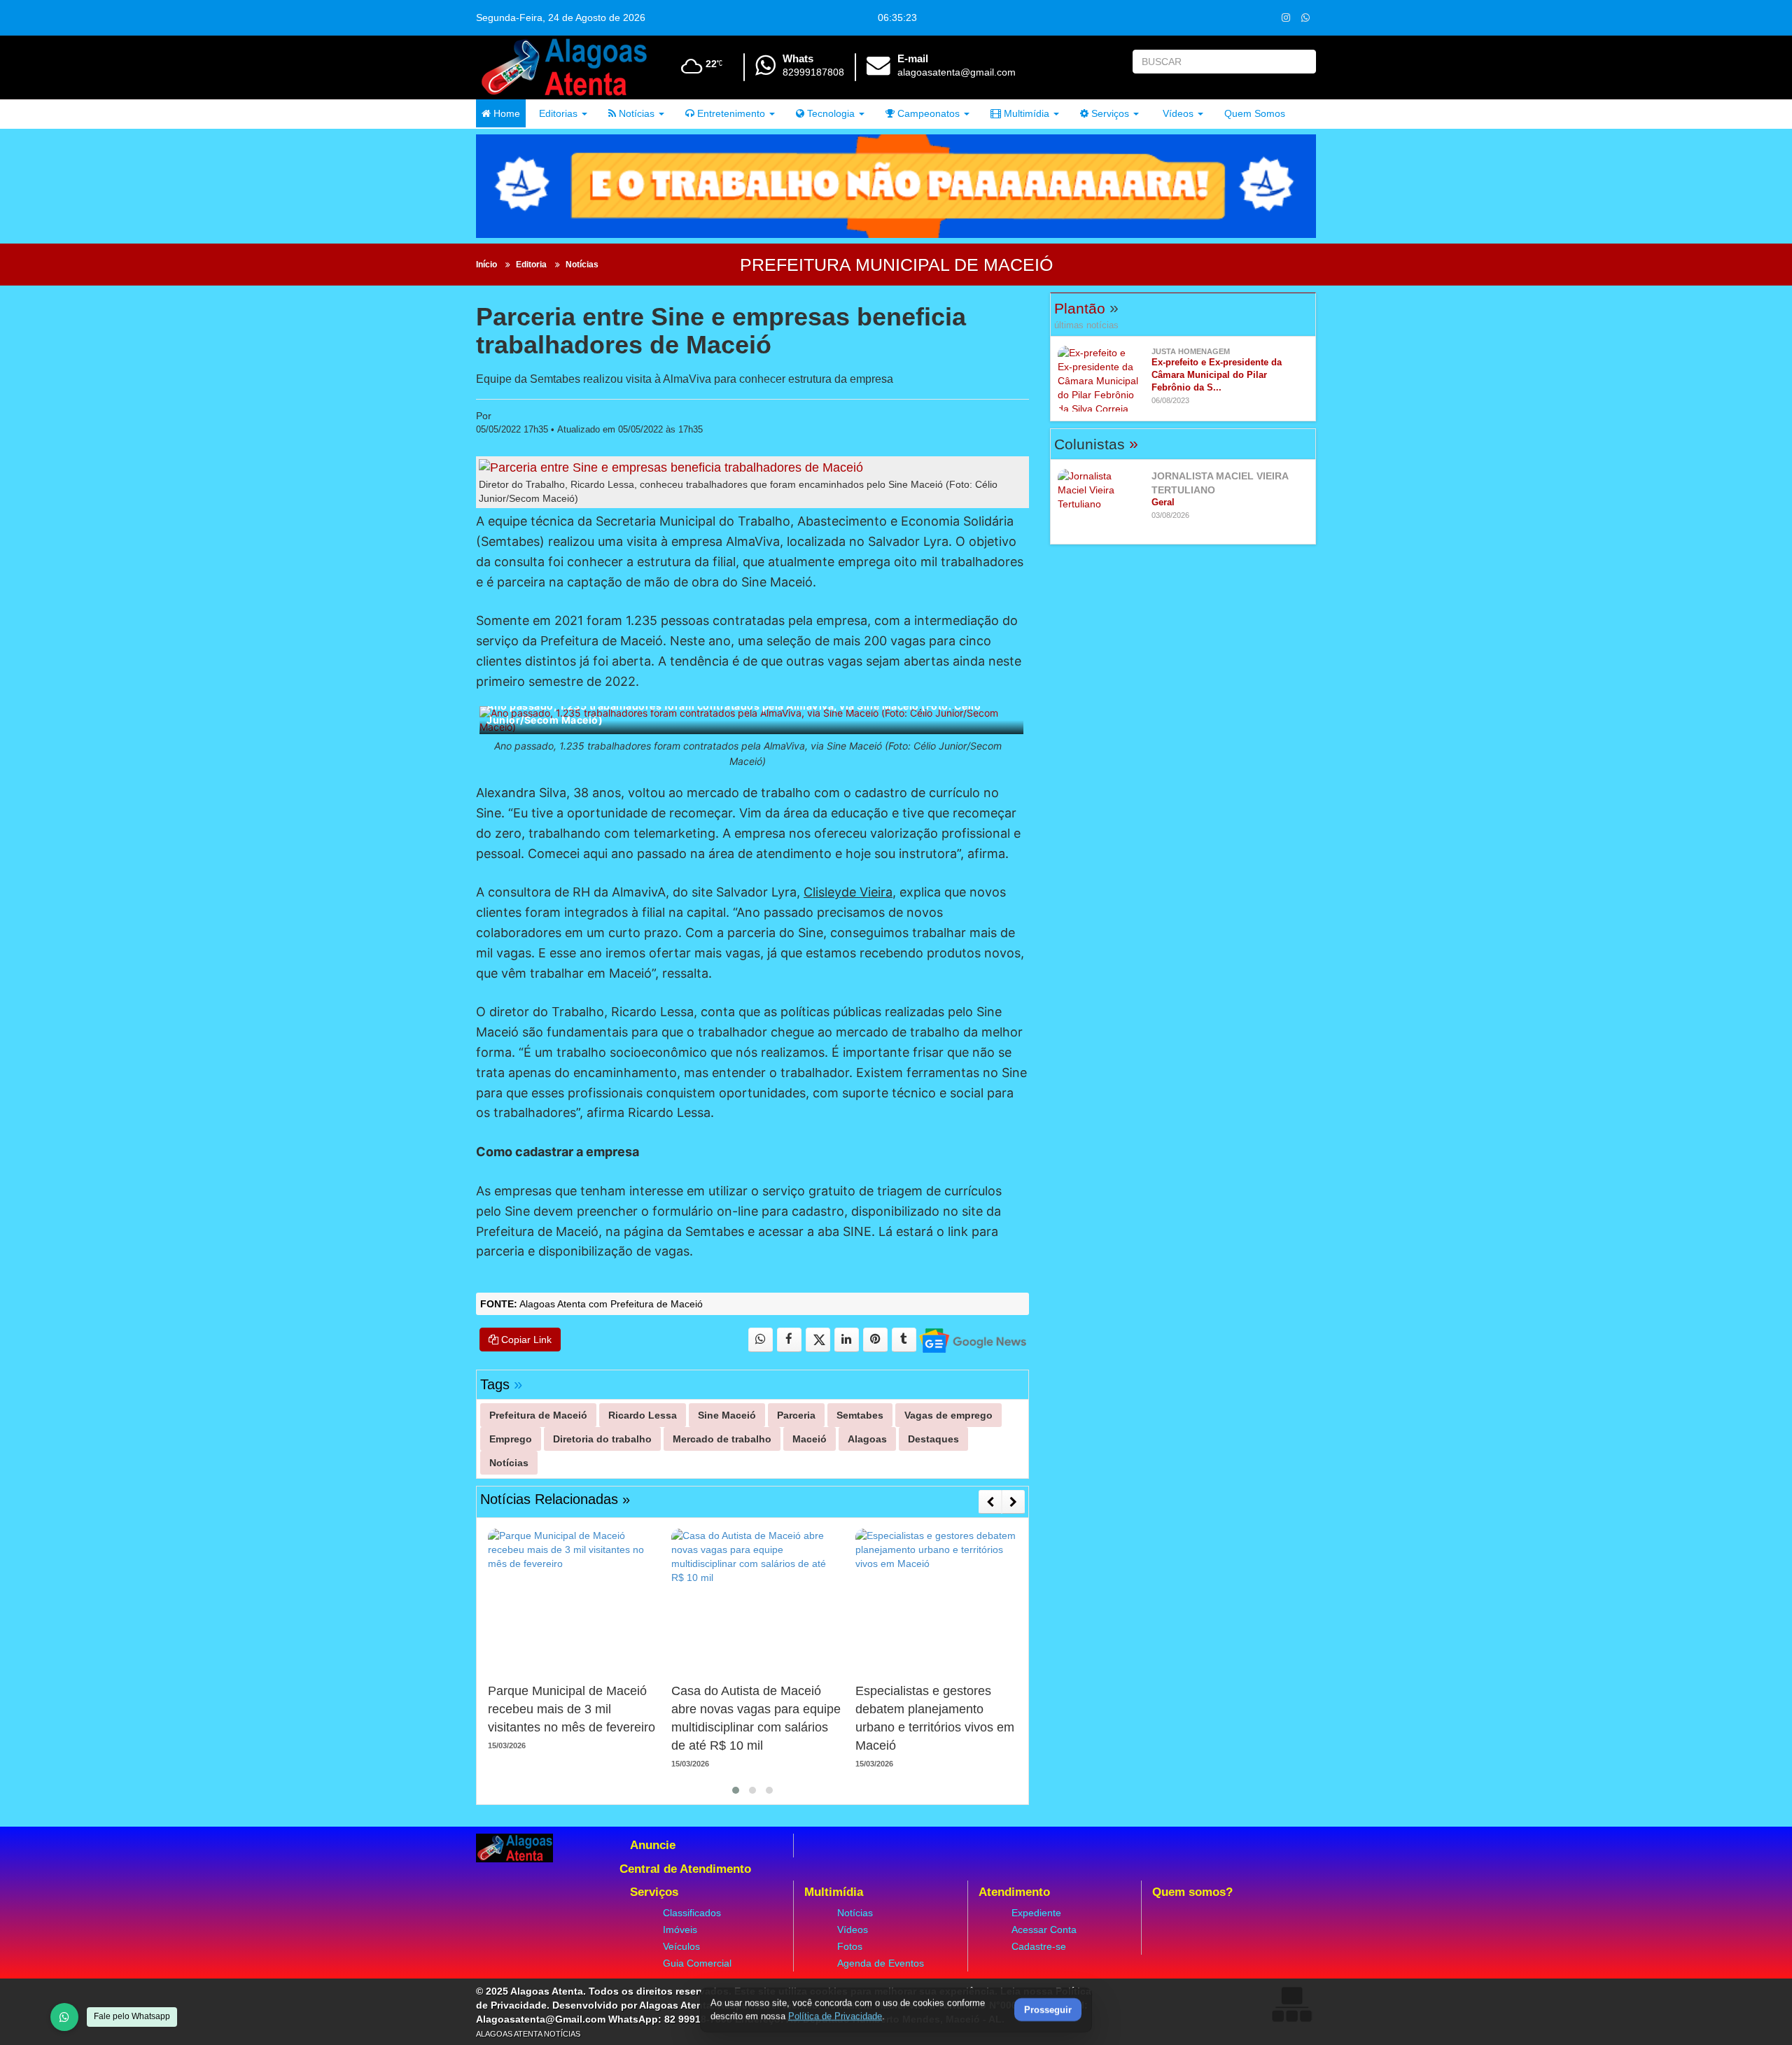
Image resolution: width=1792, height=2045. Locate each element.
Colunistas (1096, 444)
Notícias (635, 113)
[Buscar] (1302, 62)
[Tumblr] (904, 1340)
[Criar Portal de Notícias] (1291, 2004)
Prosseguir (1048, 2010)
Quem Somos (1255, 113)
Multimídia (1025, 113)
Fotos (850, 1946)
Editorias (557, 113)
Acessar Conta (1044, 1930)
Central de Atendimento (685, 1869)
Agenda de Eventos (881, 1963)
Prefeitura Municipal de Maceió (896, 265)
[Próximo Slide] (1013, 1502)
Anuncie (653, 1845)
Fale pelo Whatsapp (132, 2016)
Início (486, 265)
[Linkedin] (847, 1340)
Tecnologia (829, 113)
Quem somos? (1192, 1892)
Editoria (531, 265)
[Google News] (972, 1340)
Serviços (1109, 113)
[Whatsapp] (1305, 17)
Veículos (681, 1946)
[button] (736, 1790)
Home (505, 113)
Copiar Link (525, 1340)
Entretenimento (730, 113)
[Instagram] (1286, 17)
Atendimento (1014, 1892)
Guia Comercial (697, 1963)
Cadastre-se (1039, 1946)
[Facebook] (789, 1340)
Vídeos (1177, 113)
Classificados (692, 1913)
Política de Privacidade (835, 2016)
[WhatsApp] (64, 2017)
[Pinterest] (875, 1340)
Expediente (1036, 1913)
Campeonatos (927, 113)
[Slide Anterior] (990, 1502)
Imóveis (680, 1930)
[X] (818, 1340)
